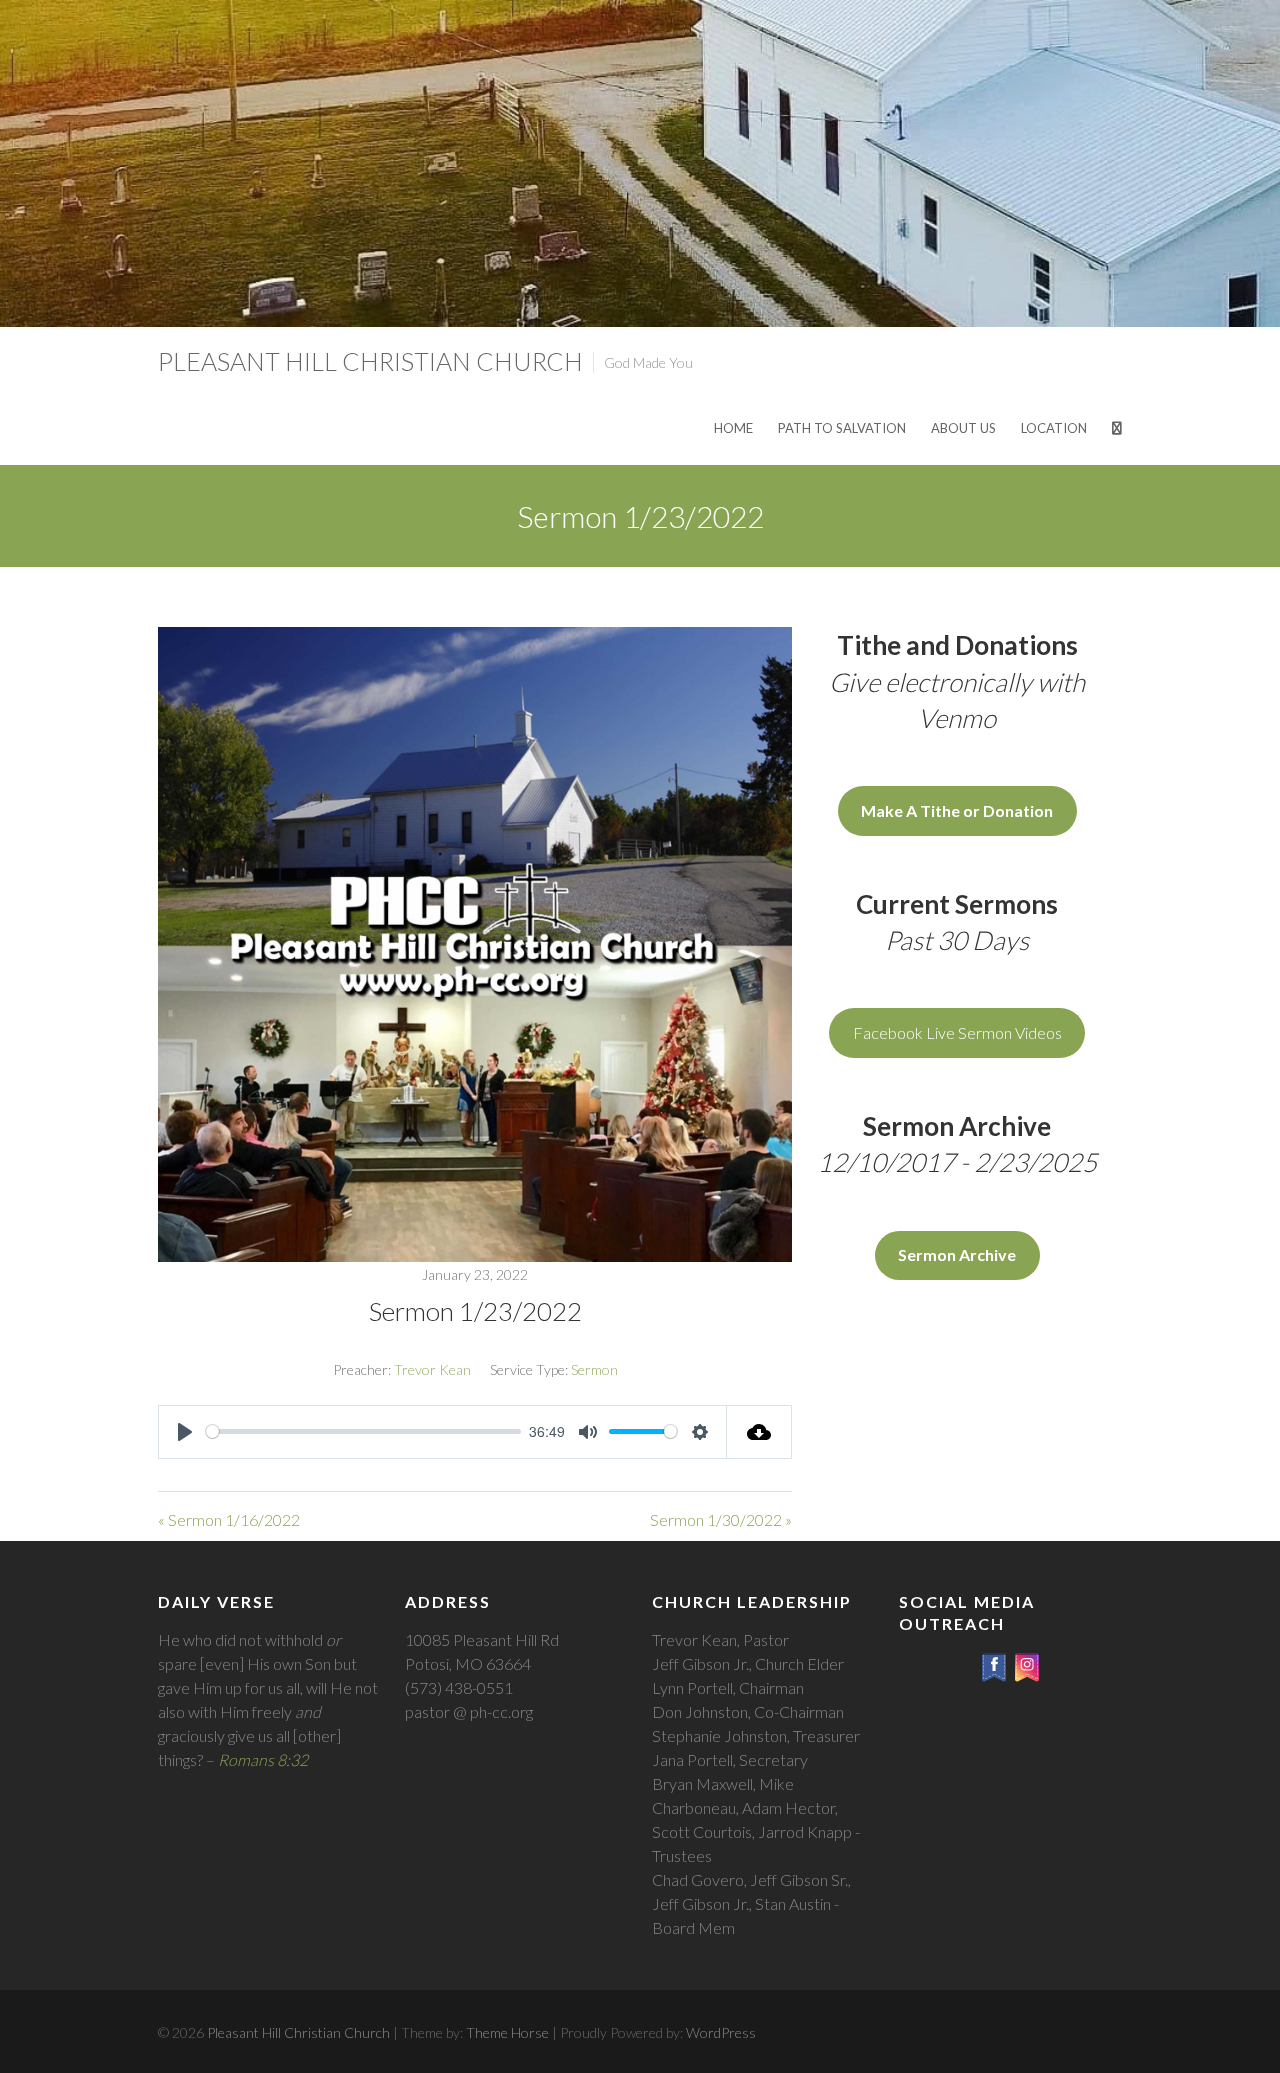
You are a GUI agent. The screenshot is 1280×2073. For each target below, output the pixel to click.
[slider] (363, 1431)
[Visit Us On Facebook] (993, 1662)
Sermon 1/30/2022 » (721, 1519)
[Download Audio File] (759, 1432)
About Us (963, 428)
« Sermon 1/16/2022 (229, 1519)
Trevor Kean (432, 1369)
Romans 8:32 (263, 1759)
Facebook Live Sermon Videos (957, 1032)
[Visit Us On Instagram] (1026, 1662)
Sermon (594, 1369)
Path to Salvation (842, 428)
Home (733, 428)
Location (1054, 428)
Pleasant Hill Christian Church (370, 361)
